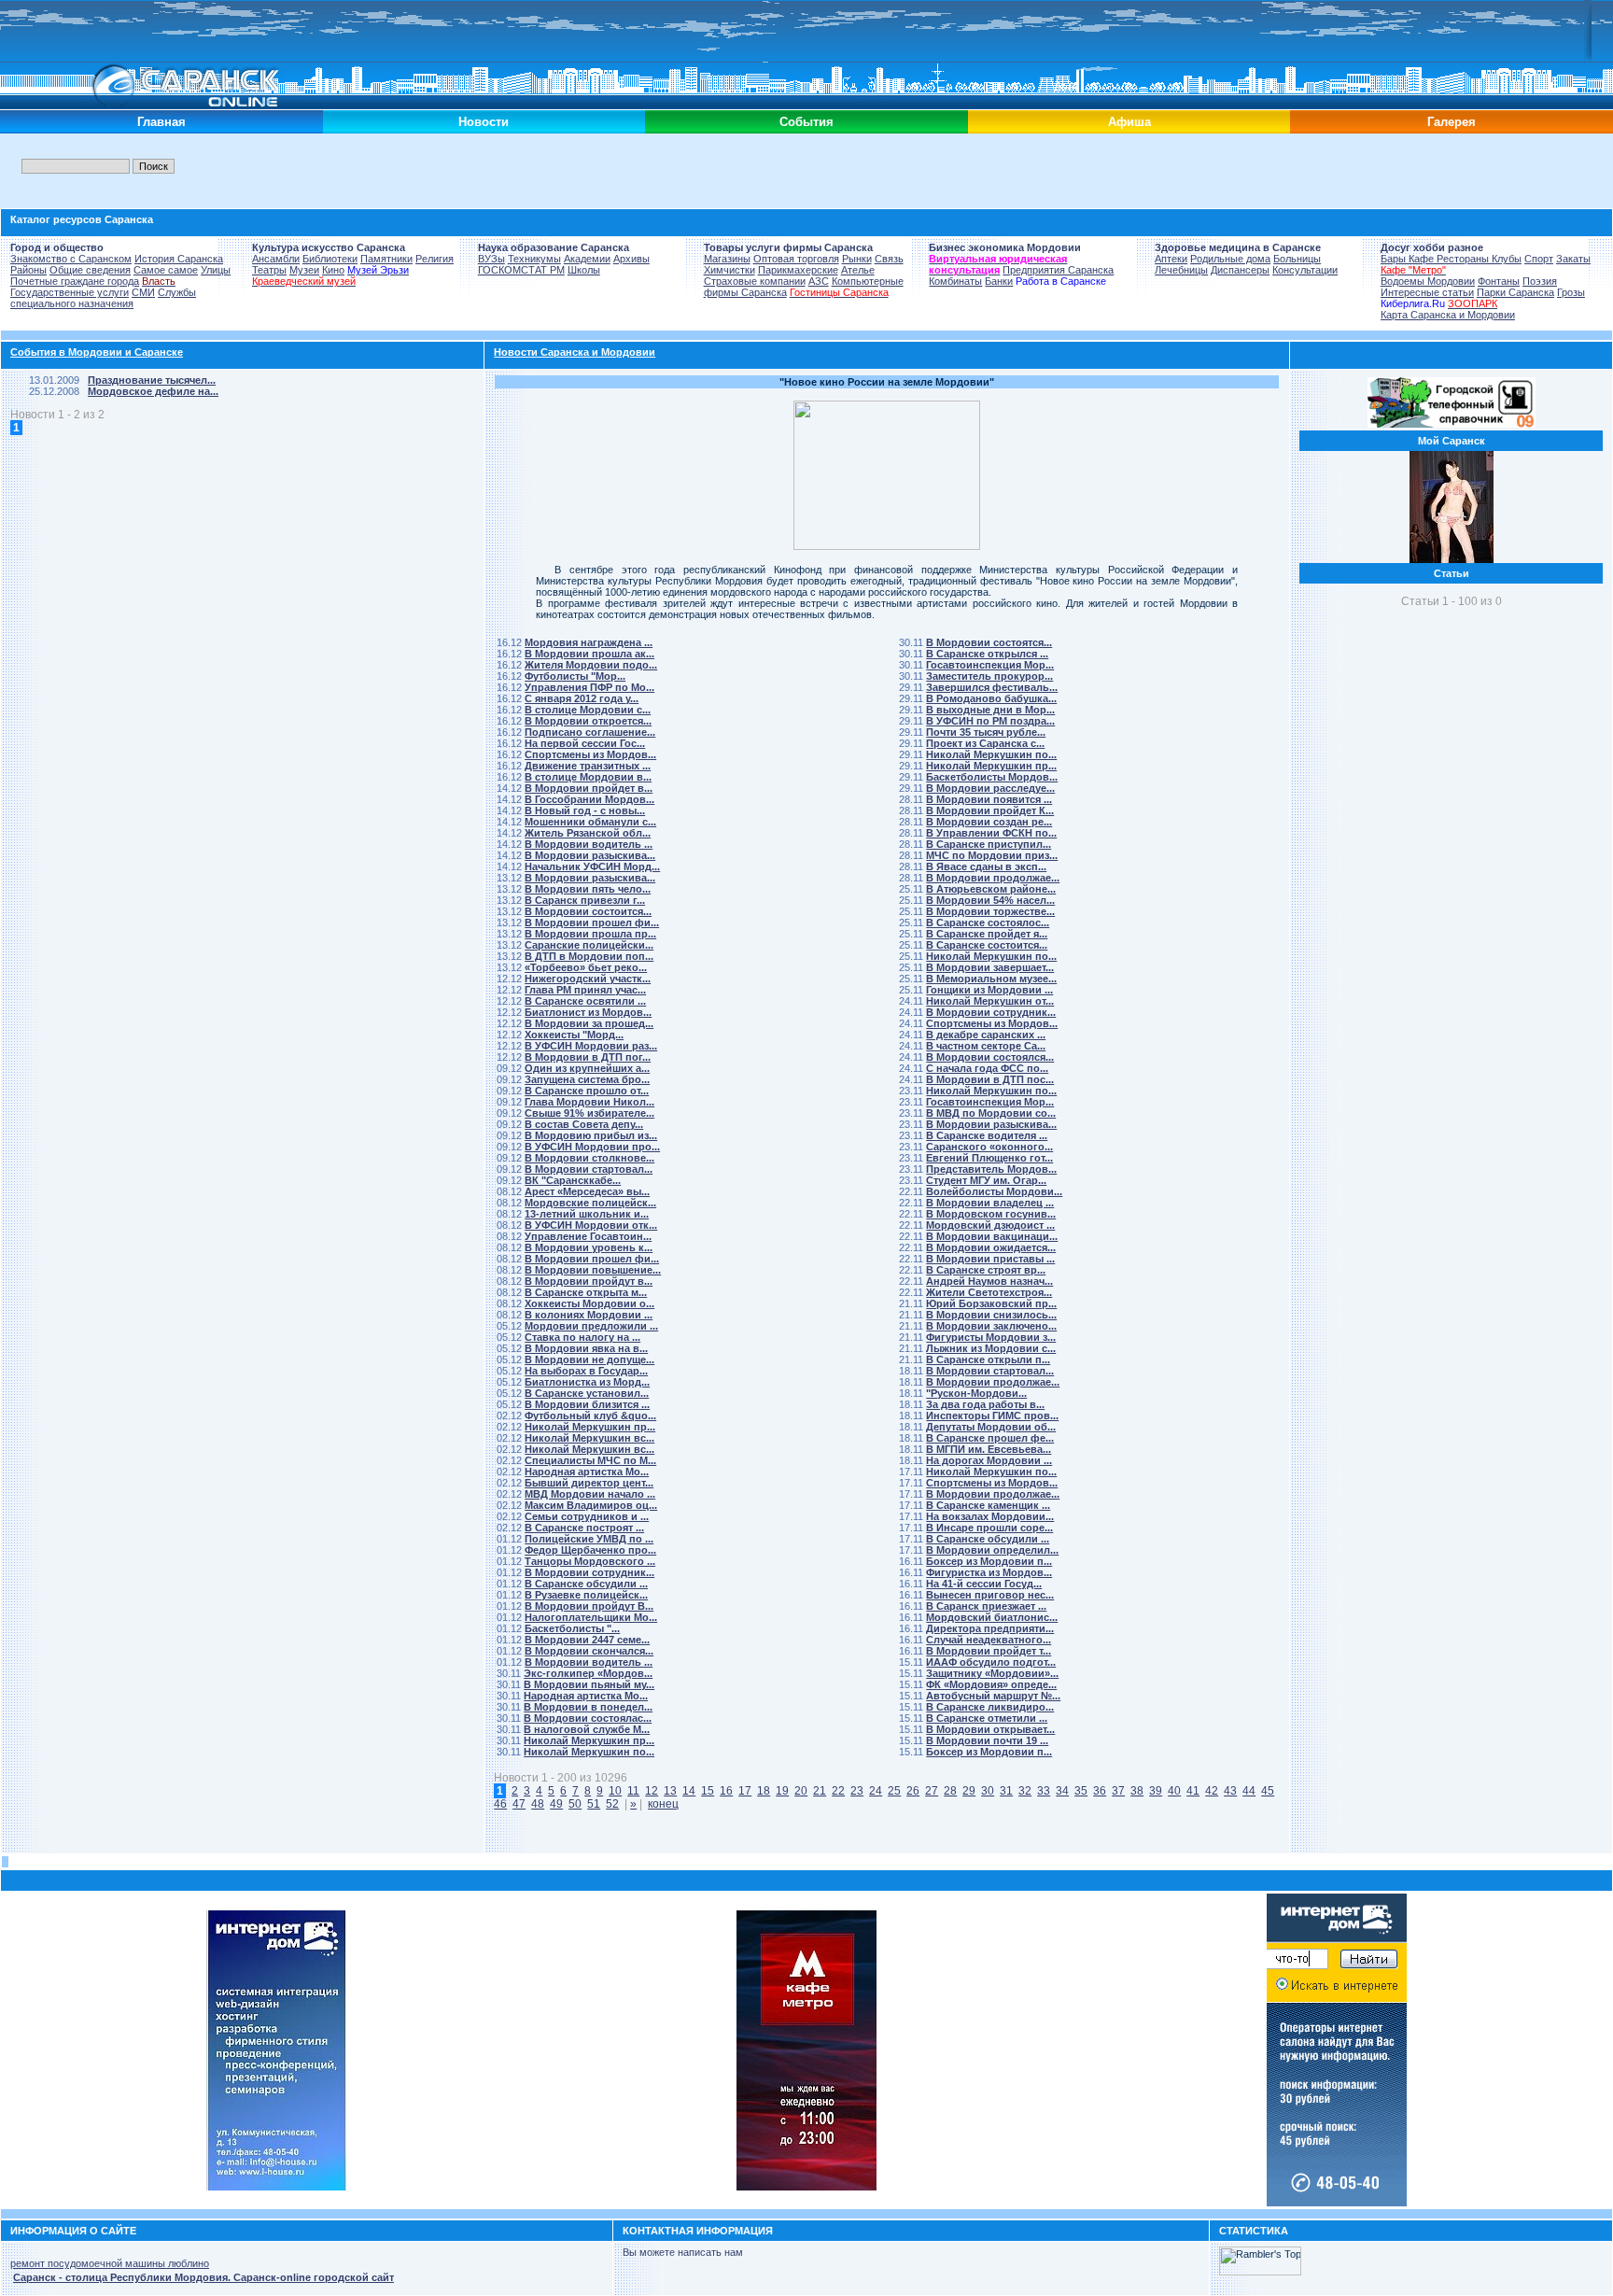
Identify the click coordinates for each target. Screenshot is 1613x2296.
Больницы (1297, 259)
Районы (28, 270)
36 (1100, 1791)
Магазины (727, 259)
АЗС (819, 281)
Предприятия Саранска (1058, 270)
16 (726, 1791)
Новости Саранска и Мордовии (575, 352)
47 (519, 1804)
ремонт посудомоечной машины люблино (110, 2263)
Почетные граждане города (75, 281)
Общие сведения (90, 270)
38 (1137, 1791)
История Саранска (179, 259)
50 (575, 1804)
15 (708, 1791)
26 (913, 1791)
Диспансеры (1240, 270)
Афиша (1129, 122)
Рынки (857, 259)
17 (745, 1791)
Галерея (1452, 122)
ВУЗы (491, 259)
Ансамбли (276, 259)
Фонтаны (1499, 281)
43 (1230, 1791)
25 (894, 1791)
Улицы (216, 270)
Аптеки (1171, 259)
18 (764, 1791)
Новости (484, 122)
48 (538, 1804)
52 (612, 1804)
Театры (269, 270)
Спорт (1539, 259)
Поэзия (1540, 281)
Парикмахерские (798, 270)
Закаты (1573, 259)
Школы (584, 270)
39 (1156, 1791)
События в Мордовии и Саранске (97, 352)
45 (1268, 1791)
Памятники (386, 259)
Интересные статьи (1427, 292)
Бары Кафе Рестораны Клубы (1451, 259)
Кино (333, 270)
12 (652, 1791)
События (806, 122)
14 (689, 1791)
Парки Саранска (1515, 292)
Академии (587, 259)
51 (594, 1804)
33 (1044, 1791)
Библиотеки (330, 259)
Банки (999, 281)
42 (1212, 1791)
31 (1006, 1791)
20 (801, 1791)
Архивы (631, 259)
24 (876, 1791)
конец (663, 1804)
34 (1062, 1791)
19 (782, 1791)
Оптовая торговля (796, 259)
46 (500, 1804)
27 (932, 1791)
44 (1249, 1791)
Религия (435, 259)
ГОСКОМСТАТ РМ (521, 270)
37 (1118, 1791)
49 (556, 1804)
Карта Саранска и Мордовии (1448, 315)
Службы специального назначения (103, 298)
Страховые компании (755, 281)
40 (1174, 1791)
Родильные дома (1230, 259)
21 (820, 1791)
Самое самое (166, 270)
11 (633, 1791)
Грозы (1571, 292)
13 (670, 1791)
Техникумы (534, 259)
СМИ (143, 292)
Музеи (304, 270)
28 (950, 1791)
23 (857, 1791)
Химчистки (729, 270)
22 (838, 1791)
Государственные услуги (70, 292)
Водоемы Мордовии (1428, 281)
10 (615, 1791)
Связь (889, 259)
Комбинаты (955, 281)
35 (1081, 1791)
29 (969, 1791)
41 (1193, 1791)
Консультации (1305, 270)
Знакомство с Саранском (71, 259)
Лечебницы (1181, 270)
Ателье (858, 270)
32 (1025, 1791)
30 (988, 1791)
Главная (161, 122)
